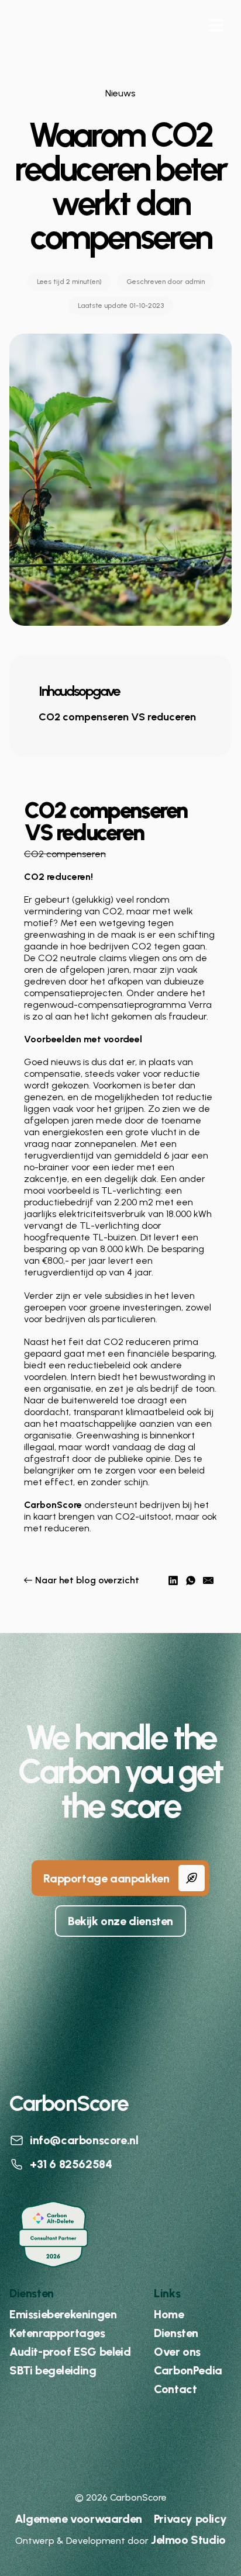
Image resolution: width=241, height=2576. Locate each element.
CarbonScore (74, 26)
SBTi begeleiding (53, 2370)
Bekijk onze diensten (120, 1921)
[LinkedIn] (173, 1580)
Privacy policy (190, 2519)
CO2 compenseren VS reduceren (117, 717)
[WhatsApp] (191, 1580)
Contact (175, 2389)
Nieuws (120, 93)
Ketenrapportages (57, 2333)
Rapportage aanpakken (106, 1878)
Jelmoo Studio (188, 2540)
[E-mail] (208, 1580)
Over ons (177, 2352)
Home (169, 2314)
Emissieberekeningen (63, 2314)
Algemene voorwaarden (78, 2519)
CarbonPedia (188, 2370)
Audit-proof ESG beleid (70, 2352)
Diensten (176, 2333)
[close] (216, 25)
